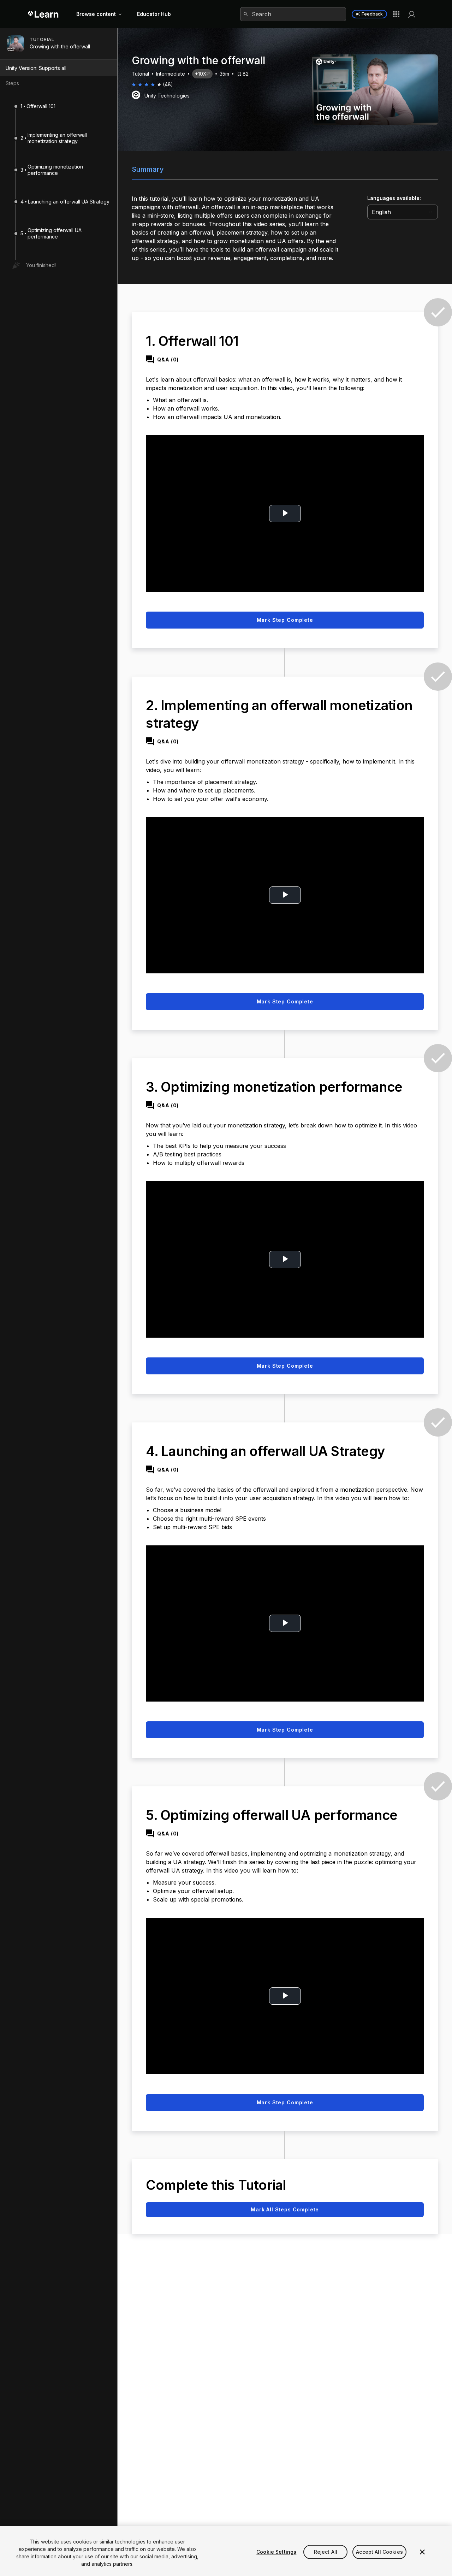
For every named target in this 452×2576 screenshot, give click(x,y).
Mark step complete (285, 620)
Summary (148, 169)
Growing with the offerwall (60, 47)
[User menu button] (412, 14)
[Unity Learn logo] (44, 14)
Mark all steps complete (285, 2209)
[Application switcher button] (396, 14)
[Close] (422, 2552)
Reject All (326, 2552)
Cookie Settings (276, 2552)
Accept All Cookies (379, 2552)
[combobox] (293, 14)
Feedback (372, 14)
